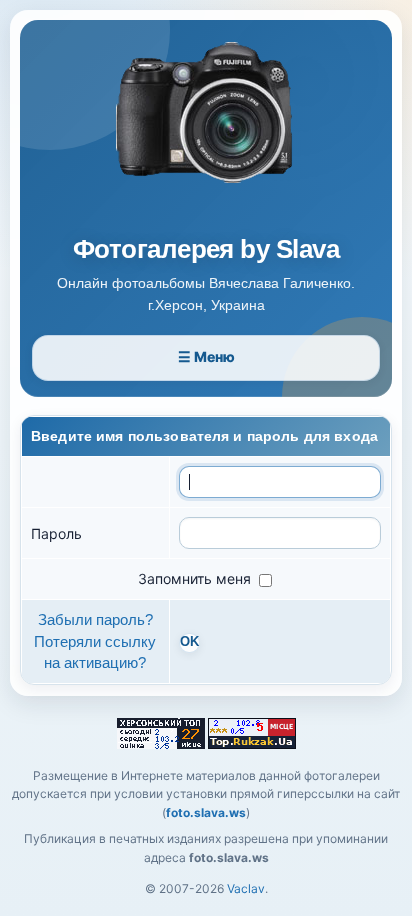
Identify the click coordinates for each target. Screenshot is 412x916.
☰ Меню (206, 356)
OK (189, 642)
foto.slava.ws (206, 812)
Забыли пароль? (95, 619)
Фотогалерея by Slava (206, 249)
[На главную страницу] (206, 132)
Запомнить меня (196, 578)
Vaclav (246, 888)
